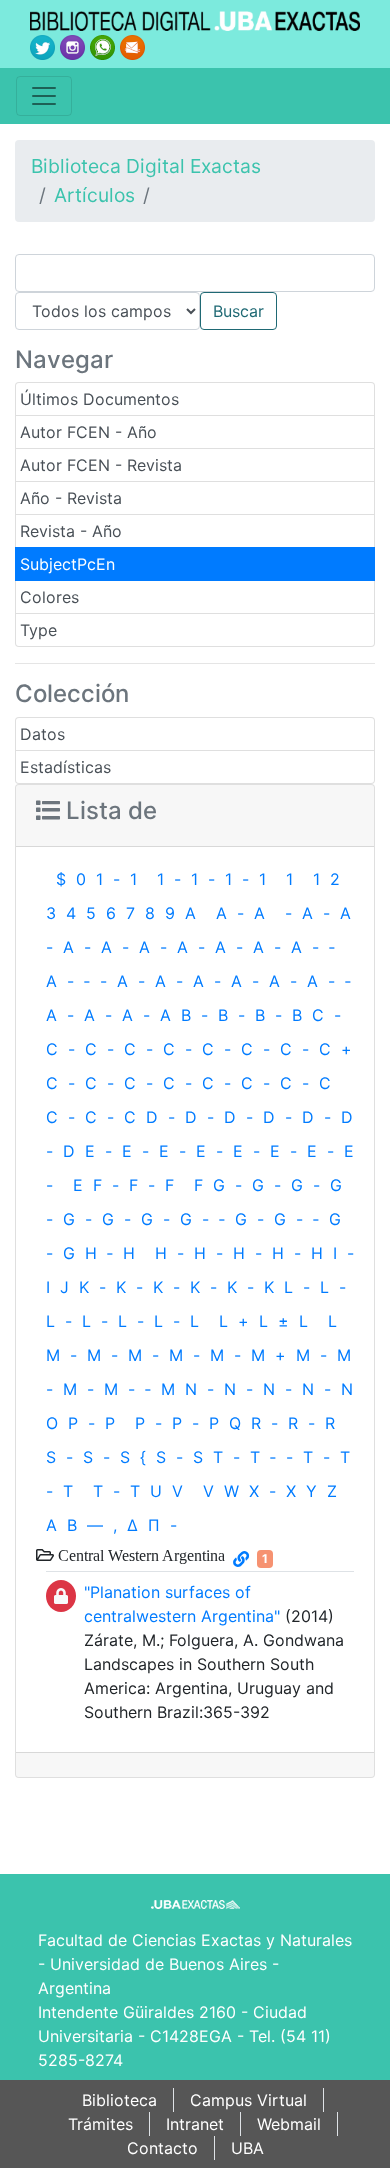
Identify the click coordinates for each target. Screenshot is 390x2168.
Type (38, 630)
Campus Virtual (248, 2100)
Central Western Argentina (139, 1555)
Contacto (162, 2148)
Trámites (100, 2124)
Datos (42, 734)
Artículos (94, 195)
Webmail (289, 2124)
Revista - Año (71, 531)
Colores (49, 597)
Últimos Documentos (99, 399)
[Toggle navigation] (44, 96)
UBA (247, 2148)
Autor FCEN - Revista (101, 465)
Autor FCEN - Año (88, 432)
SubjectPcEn (67, 564)
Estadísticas (65, 767)
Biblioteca (119, 2100)
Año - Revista (71, 498)
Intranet (195, 2124)
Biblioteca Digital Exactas (146, 166)
